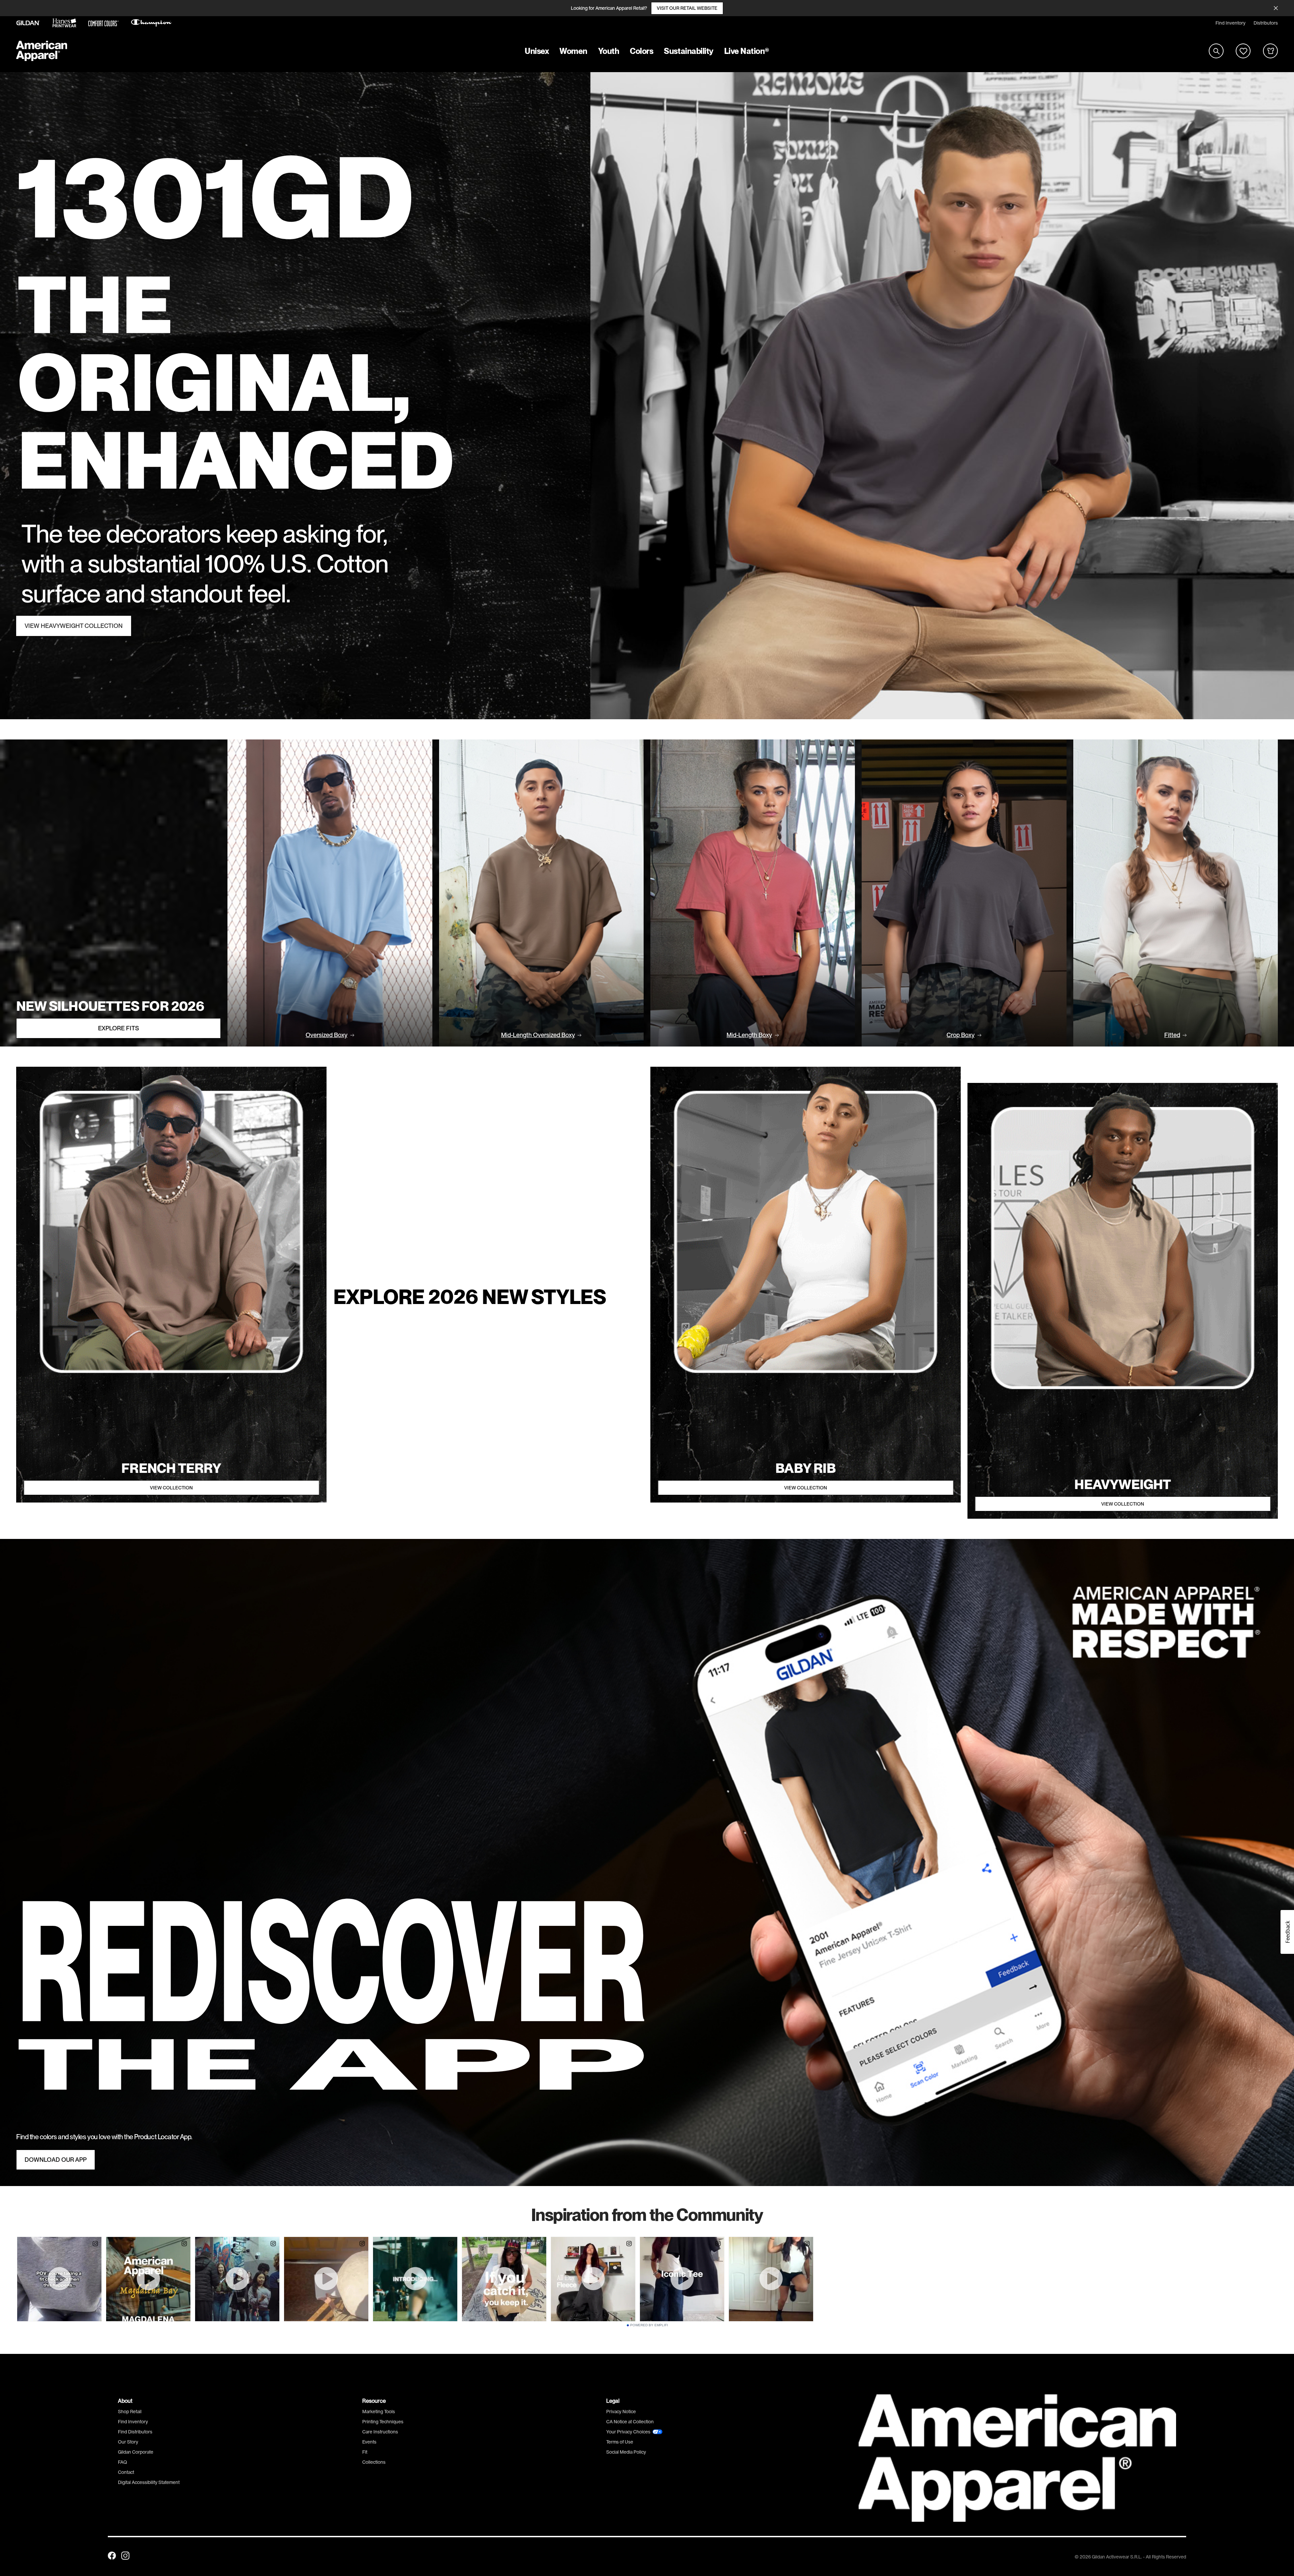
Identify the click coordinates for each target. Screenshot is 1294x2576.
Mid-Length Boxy (749, 1035)
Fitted (1172, 1035)
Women (573, 51)
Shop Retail (130, 2412)
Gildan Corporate (136, 2452)
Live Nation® (747, 51)
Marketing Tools (379, 2412)
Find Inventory (1230, 23)
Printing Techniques (383, 2422)
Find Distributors (135, 2432)
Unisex (537, 51)
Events (369, 2442)
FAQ (122, 2462)
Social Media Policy (626, 2452)
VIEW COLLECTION (171, 1488)
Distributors (1266, 23)
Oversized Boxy (327, 1035)
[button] (1287, 1932)
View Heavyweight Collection (74, 626)
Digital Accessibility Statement (149, 2482)
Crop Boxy (961, 1035)
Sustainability (688, 51)
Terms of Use (620, 2442)
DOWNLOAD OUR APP (56, 2160)
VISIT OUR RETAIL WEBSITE (687, 8)
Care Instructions (380, 2432)
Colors (641, 51)
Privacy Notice (621, 2412)
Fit (365, 2452)
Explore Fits (118, 1028)
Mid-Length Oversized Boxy (538, 1035)
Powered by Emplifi (649, 2325)
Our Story (128, 2442)
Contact (126, 2472)
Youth (609, 51)
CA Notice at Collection (630, 2422)
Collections (374, 2462)
